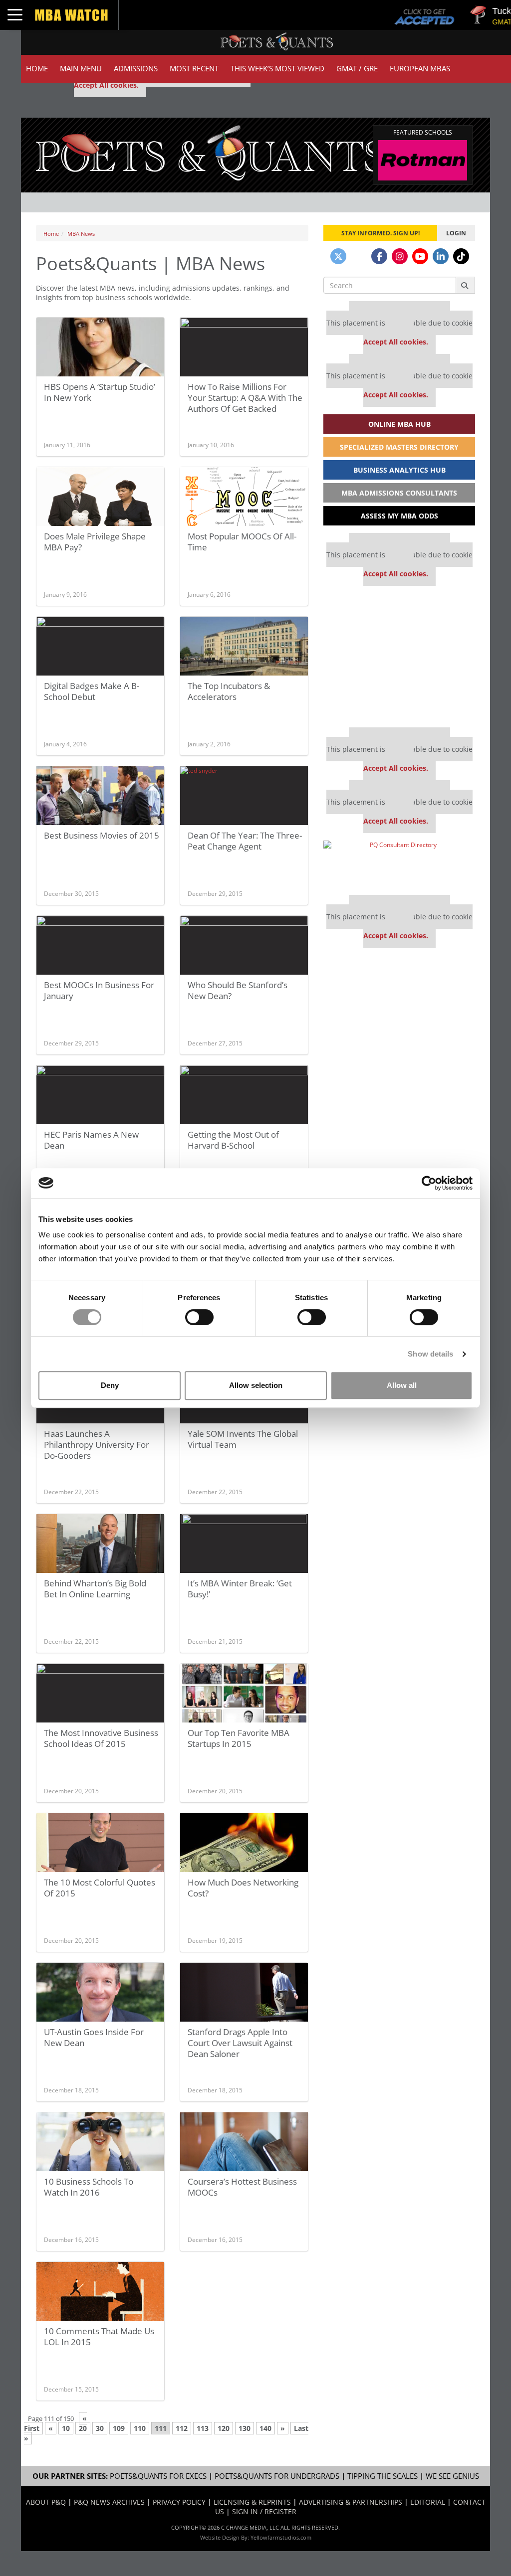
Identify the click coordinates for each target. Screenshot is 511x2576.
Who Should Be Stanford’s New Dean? (238, 990)
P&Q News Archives (109, 2502)
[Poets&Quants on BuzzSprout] (359, 256)
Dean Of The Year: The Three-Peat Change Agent (245, 841)
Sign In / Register (264, 2511)
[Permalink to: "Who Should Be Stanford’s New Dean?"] (244, 949)
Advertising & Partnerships (351, 2502)
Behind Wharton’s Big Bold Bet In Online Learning (95, 1589)
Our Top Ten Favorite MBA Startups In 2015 (239, 1738)
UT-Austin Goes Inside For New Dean (94, 2037)
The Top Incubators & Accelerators (229, 691)
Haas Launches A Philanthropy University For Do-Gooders (97, 1445)
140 (265, 2428)
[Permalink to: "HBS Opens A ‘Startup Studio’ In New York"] (100, 356)
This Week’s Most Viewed (277, 69)
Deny (110, 1385)
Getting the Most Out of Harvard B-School (233, 1140)
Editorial (428, 2502)
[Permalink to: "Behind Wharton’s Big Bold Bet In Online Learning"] (100, 1547)
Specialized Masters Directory (399, 447)
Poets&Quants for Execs (158, 2476)
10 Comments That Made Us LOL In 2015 (99, 2336)
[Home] (210, 152)
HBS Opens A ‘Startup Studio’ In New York (100, 392)
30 (100, 2428)
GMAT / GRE (357, 69)
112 (182, 2428)
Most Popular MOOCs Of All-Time (242, 542)
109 (119, 2428)
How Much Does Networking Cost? (243, 1888)
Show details (430, 1354)
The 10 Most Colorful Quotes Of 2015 (100, 1888)
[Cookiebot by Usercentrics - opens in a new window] (429, 1183)
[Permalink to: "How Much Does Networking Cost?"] (244, 1847)
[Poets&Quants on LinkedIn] (441, 256)
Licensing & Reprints (252, 2502)
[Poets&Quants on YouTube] (420, 256)
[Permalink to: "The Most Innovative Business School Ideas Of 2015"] (100, 1697)
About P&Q (46, 2502)
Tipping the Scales (383, 2476)
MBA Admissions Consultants (399, 493)
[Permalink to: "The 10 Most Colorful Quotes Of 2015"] (100, 1847)
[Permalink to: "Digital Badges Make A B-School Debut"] (100, 661)
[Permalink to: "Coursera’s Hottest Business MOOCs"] (244, 2146)
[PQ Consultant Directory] (399, 864)
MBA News (81, 234)
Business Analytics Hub (399, 470)
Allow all (402, 1385)
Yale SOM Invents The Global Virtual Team (243, 1439)
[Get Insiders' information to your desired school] (399, 657)
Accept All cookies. (106, 85)
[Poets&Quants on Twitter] (338, 256)
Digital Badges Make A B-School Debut (92, 691)
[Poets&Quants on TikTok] (461, 256)
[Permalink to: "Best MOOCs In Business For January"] (100, 949)
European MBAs (420, 69)
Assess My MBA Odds (399, 516)
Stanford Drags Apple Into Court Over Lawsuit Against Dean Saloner (240, 2043)
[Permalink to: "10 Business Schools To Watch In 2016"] (100, 2146)
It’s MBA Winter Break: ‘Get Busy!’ (240, 1589)
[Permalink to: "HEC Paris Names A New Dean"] (100, 1099)
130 (245, 2428)
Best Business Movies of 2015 (102, 835)
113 (203, 2428)
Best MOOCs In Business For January (99, 990)
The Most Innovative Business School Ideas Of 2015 (101, 1738)
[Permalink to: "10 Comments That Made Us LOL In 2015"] (100, 2295)
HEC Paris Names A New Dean (91, 1140)
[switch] (199, 1317)
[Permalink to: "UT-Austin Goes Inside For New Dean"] (100, 1996)
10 (66, 2428)
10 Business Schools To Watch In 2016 (89, 2187)
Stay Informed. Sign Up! (381, 233)
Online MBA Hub (399, 424)
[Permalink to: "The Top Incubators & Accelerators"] (244, 650)
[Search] (465, 285)
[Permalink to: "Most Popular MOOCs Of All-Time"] (244, 501)
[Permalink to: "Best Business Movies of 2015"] (100, 800)
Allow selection (256, 1385)
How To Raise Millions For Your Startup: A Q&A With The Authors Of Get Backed (245, 398)
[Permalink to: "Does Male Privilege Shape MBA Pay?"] (100, 501)
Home (37, 69)
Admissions (136, 69)
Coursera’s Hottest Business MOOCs (242, 2187)
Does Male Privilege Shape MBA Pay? (95, 542)
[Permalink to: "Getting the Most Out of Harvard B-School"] (244, 1099)
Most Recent (194, 69)
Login (456, 233)
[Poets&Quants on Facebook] (379, 256)
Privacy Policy (179, 2502)
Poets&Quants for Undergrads (277, 2476)
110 (140, 2428)
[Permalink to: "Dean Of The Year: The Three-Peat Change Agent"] (244, 800)
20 (83, 2428)
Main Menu (81, 69)
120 (224, 2428)
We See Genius (452, 2476)
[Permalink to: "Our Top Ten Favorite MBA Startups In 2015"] (244, 1697)
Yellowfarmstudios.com (281, 2537)
